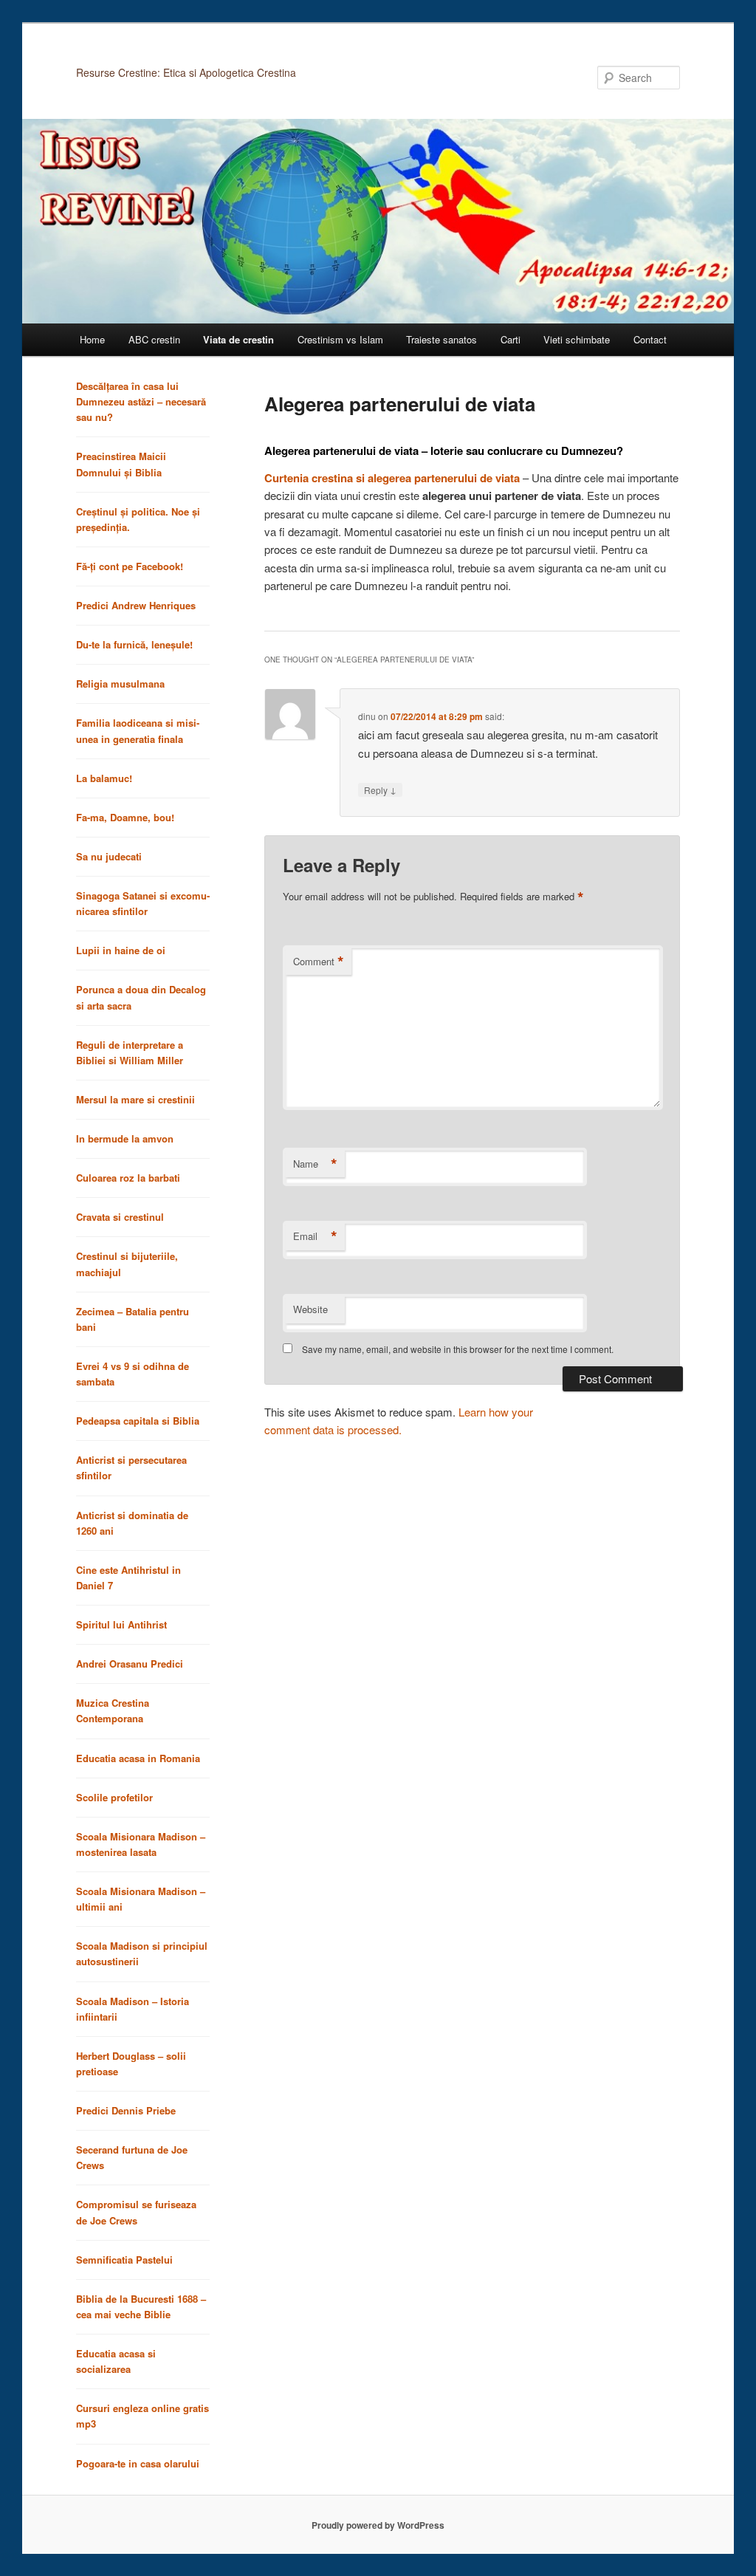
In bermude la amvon (125, 1138)
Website (310, 1309)
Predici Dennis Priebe (126, 2110)
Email (315, 1236)
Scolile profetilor (114, 1797)
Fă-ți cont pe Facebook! (130, 566)
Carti (511, 339)
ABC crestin (154, 339)
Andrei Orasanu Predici (130, 1664)
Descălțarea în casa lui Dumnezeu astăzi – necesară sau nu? (141, 401)
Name (315, 1164)
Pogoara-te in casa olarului (138, 2463)
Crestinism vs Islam (340, 339)
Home (92, 339)
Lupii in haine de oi (121, 950)
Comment (319, 962)
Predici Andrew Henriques (136, 605)
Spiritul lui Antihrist (121, 1624)
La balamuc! (104, 778)
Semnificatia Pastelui (124, 2260)
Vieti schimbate (577, 339)
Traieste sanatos (441, 339)
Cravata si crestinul (120, 1217)
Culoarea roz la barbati (128, 1178)
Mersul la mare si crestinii (135, 1099)
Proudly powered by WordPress (378, 2525)
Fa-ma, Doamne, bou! (125, 817)
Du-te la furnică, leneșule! (134, 644)
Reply (380, 789)
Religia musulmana (120, 684)
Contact (650, 339)
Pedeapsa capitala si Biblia (138, 1421)
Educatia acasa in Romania (138, 1758)
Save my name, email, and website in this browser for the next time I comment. (458, 1349)
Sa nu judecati (109, 856)
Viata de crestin (238, 339)
